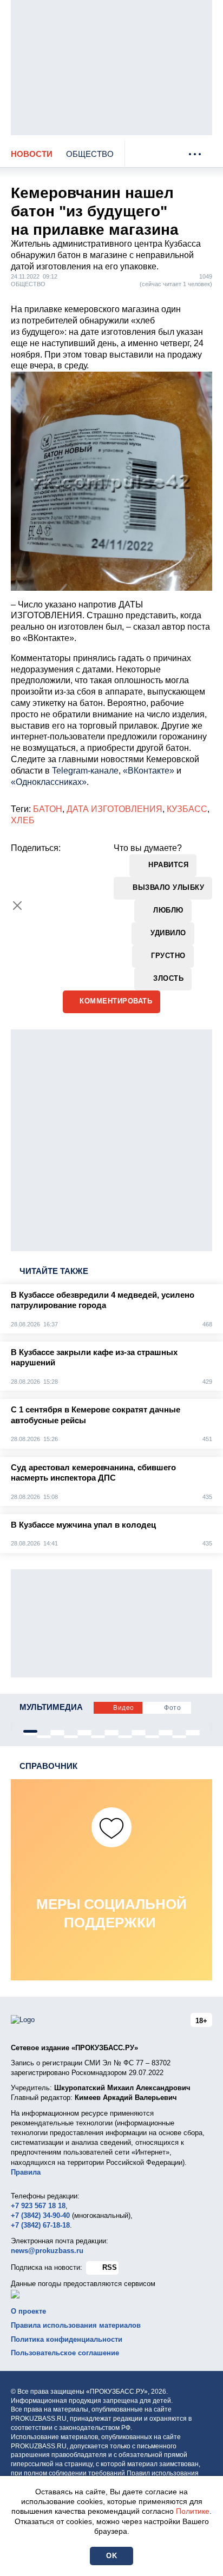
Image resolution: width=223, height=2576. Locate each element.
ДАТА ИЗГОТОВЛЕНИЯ (114, 809)
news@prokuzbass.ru (47, 2251)
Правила (26, 2172)
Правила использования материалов (76, 2325)
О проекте (28, 2311)
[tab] (30, 1731)
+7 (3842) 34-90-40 (40, 2215)
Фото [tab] (172, 1708)
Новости (32, 154)
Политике (193, 2511)
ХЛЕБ (23, 820)
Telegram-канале (85, 771)
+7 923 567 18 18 (38, 2206)
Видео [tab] (124, 1708)
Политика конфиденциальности (67, 2339)
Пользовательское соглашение (65, 2353)
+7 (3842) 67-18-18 (40, 2225)
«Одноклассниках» (49, 782)
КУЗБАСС (187, 809)
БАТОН (48, 809)
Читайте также (54, 1271)
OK (111, 2556)
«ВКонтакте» (149, 771)
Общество (90, 154)
